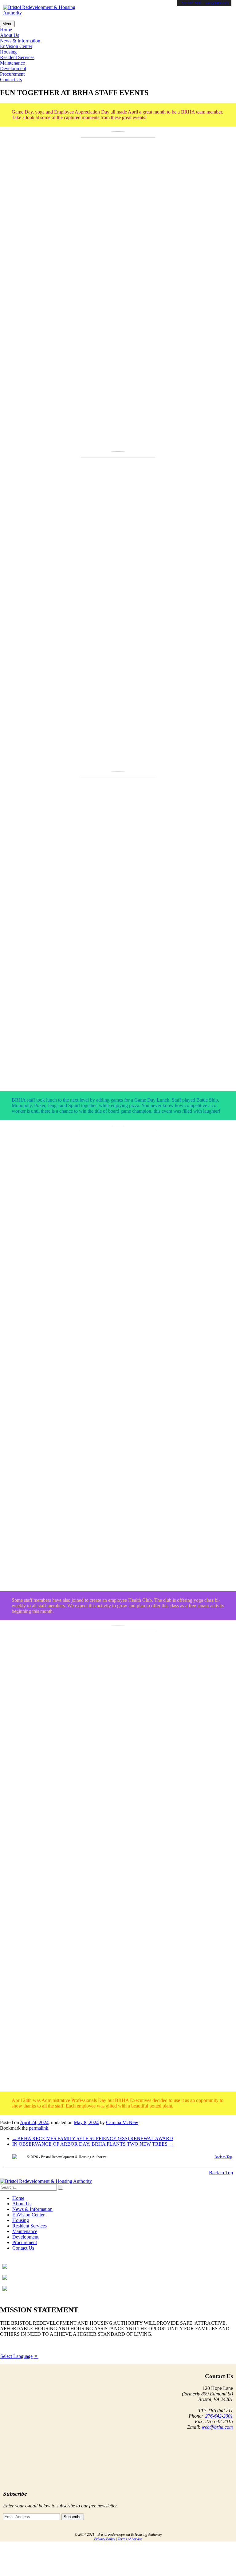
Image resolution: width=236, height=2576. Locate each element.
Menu (7, 24)
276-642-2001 (191, 3)
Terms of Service (130, 2539)
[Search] (61, 2187)
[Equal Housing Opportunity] (15, 2157)
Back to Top (223, 2157)
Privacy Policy (104, 2539)
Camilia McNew (122, 2122)
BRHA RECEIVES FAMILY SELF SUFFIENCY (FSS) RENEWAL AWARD (93, 2138)
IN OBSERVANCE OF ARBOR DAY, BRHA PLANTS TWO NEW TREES (93, 2144)
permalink (39, 2128)
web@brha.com (216, 3)
